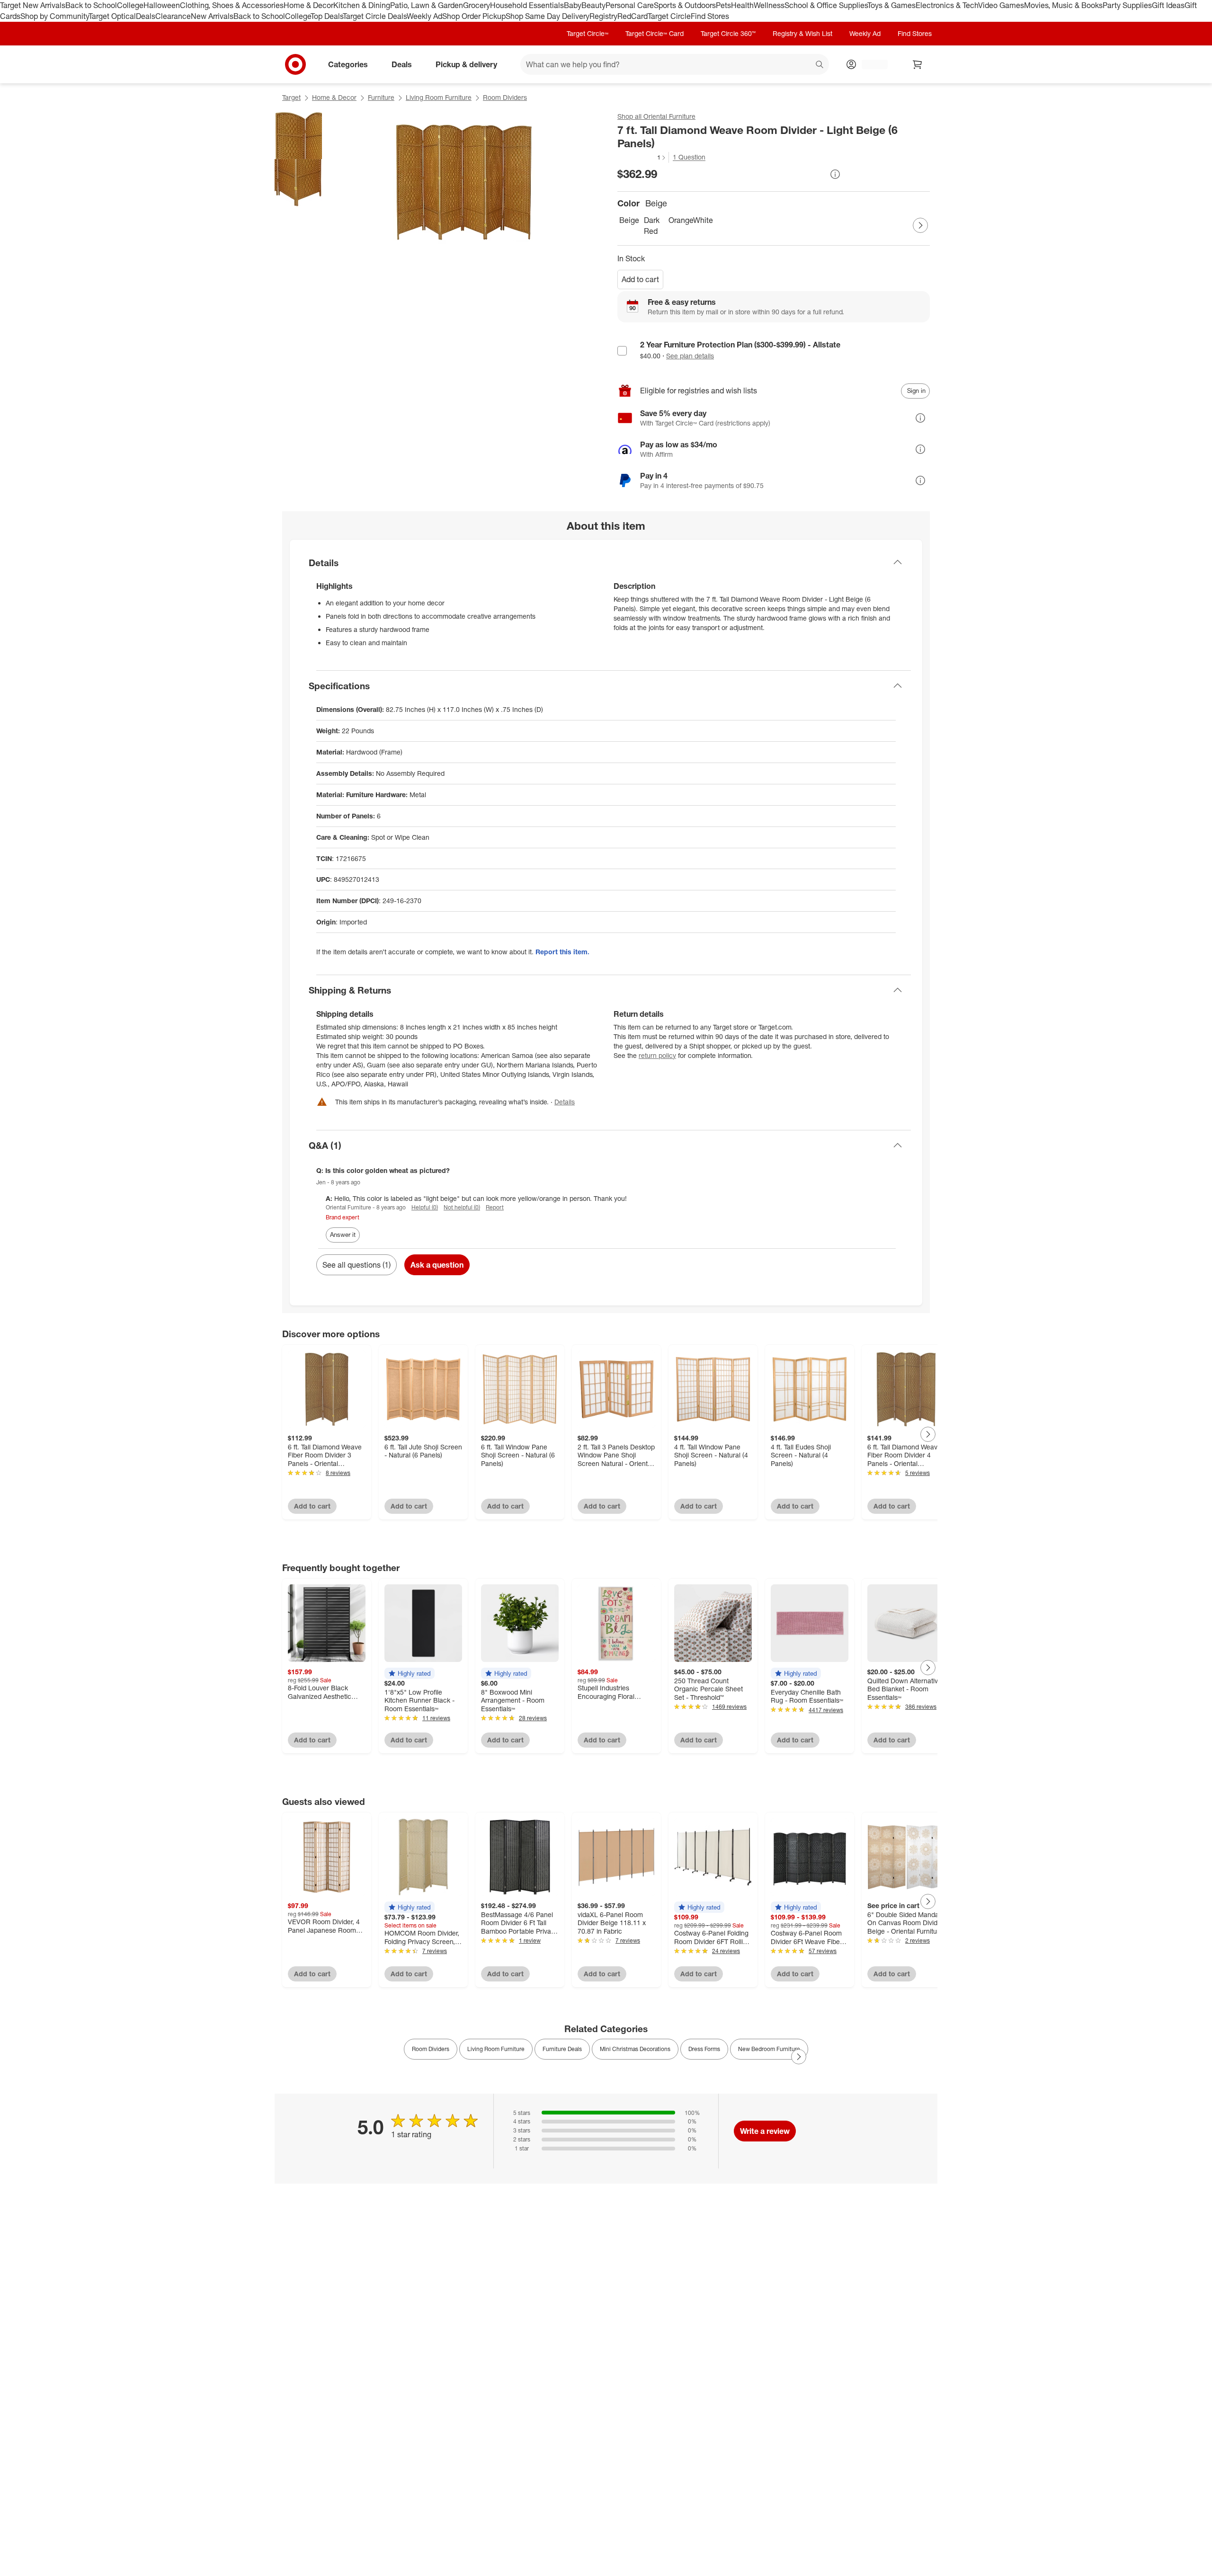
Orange (679, 220)
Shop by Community (54, 16)
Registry (603, 16)
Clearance (173, 16)
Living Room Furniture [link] (496, 2049)
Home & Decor (308, 5)
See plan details (690, 356)
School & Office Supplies (826, 5)
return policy (657, 1055)
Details (565, 1102)
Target (291, 97)
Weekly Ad (424, 16)
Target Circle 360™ (728, 33)
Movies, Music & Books (1063, 5)
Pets (723, 5)
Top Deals (327, 16)
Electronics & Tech (947, 5)
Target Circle (669, 16)
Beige (629, 220)
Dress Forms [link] (704, 2049)
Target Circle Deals (375, 16)
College (130, 5)
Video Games (1001, 5)
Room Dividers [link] (431, 2049)
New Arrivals (212, 16)
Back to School (91, 5)
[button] (642, 157)
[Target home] (295, 64)
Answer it (343, 1235)
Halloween (162, 5)
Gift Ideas (1168, 5)
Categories (348, 64)
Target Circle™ (588, 33)
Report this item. (562, 952)
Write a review (765, 2131)
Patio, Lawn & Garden (427, 5)
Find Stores (710, 16)
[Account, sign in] (870, 64)
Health (742, 5)
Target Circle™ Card (655, 33)
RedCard (633, 16)
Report (495, 1207)
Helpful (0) (425, 1207)
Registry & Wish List (802, 33)
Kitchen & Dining (362, 5)
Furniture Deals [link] (562, 2049)
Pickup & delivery (466, 64)
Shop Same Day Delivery (548, 16)
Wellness (769, 5)
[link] (642, 157)
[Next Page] (920, 225)
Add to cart (640, 279)
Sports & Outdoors (685, 5)
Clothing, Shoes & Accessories (232, 5)
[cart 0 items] (918, 64)
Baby (573, 5)
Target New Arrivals (33, 5)
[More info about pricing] (835, 174)
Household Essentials (527, 5)
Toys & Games (891, 5)
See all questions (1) (356, 1265)
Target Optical (112, 16)
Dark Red (652, 226)
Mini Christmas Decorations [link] (635, 2049)
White (703, 220)
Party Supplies (1127, 5)
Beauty (593, 5)
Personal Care (630, 5)
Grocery (477, 5)
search (820, 65)
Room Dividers (505, 97)
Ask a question (437, 1265)
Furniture (381, 97)
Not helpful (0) (462, 1207)
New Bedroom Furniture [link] (769, 2049)
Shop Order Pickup (474, 16)
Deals (146, 16)
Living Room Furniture (439, 97)
